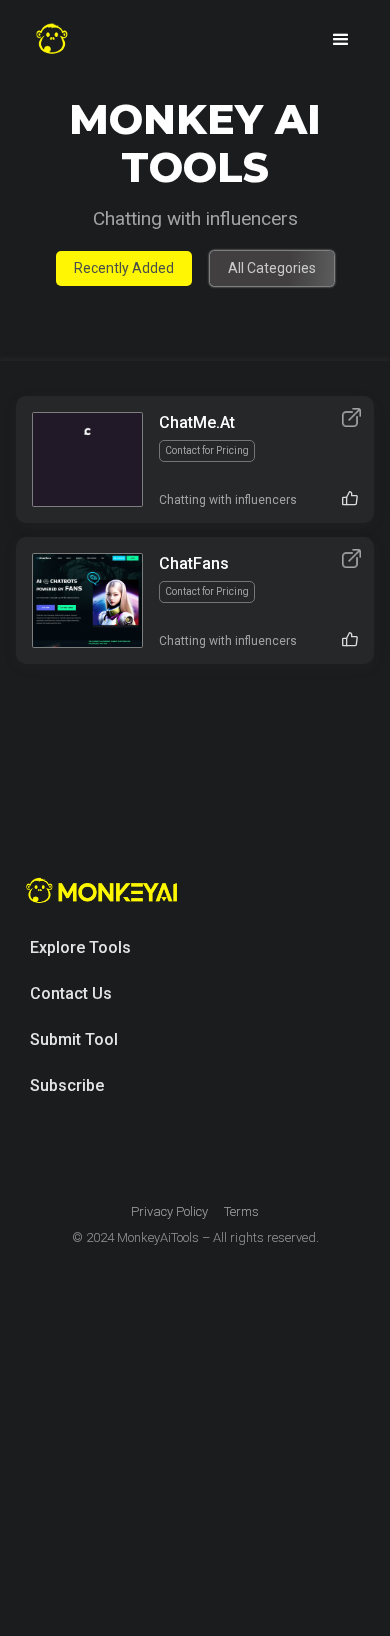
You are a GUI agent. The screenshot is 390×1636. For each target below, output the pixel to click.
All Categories (272, 268)
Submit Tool (74, 1039)
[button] (341, 40)
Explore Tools (80, 947)
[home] (52, 39)
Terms (241, 1211)
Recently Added (124, 268)
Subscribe (67, 1085)
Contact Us (71, 993)
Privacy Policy (169, 1211)
